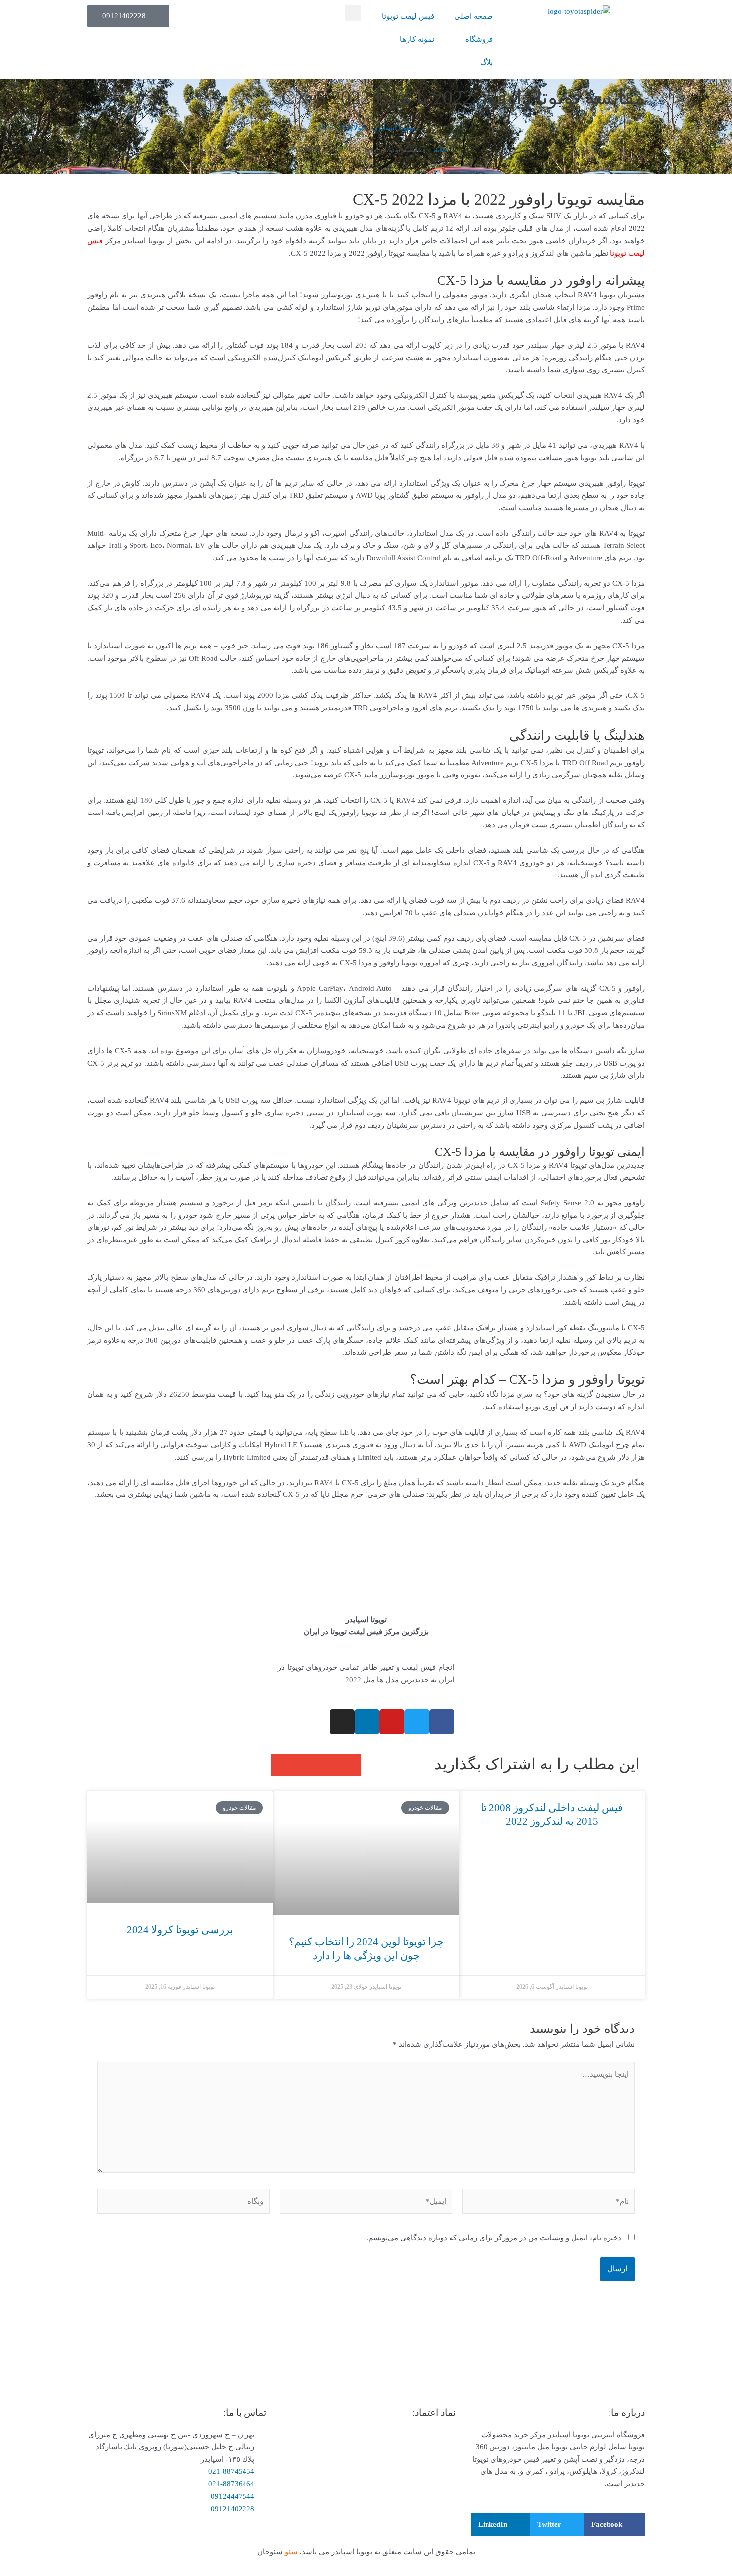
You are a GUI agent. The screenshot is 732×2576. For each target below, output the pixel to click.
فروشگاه (479, 39)
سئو (292, 2552)
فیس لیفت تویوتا (408, 16)
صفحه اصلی (474, 16)
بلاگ (487, 62)
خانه (440, 150)
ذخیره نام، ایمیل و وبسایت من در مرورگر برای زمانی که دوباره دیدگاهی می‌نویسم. (494, 2238)
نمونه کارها (417, 39)
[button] (353, 13)
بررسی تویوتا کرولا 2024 (180, 1930)
